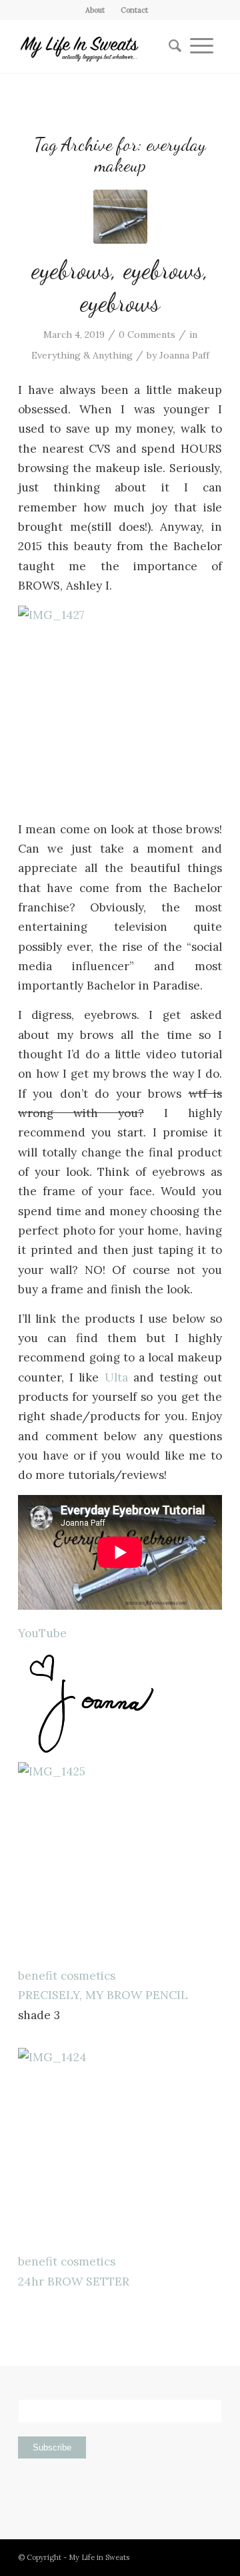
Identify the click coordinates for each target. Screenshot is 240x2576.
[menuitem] (95, 10)
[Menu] (202, 46)
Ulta (116, 1377)
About (95, 10)
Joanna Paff (184, 355)
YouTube (42, 1633)
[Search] (171, 46)
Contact (134, 10)
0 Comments (147, 335)
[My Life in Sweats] (100, 46)
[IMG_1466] (120, 217)
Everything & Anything (82, 355)
